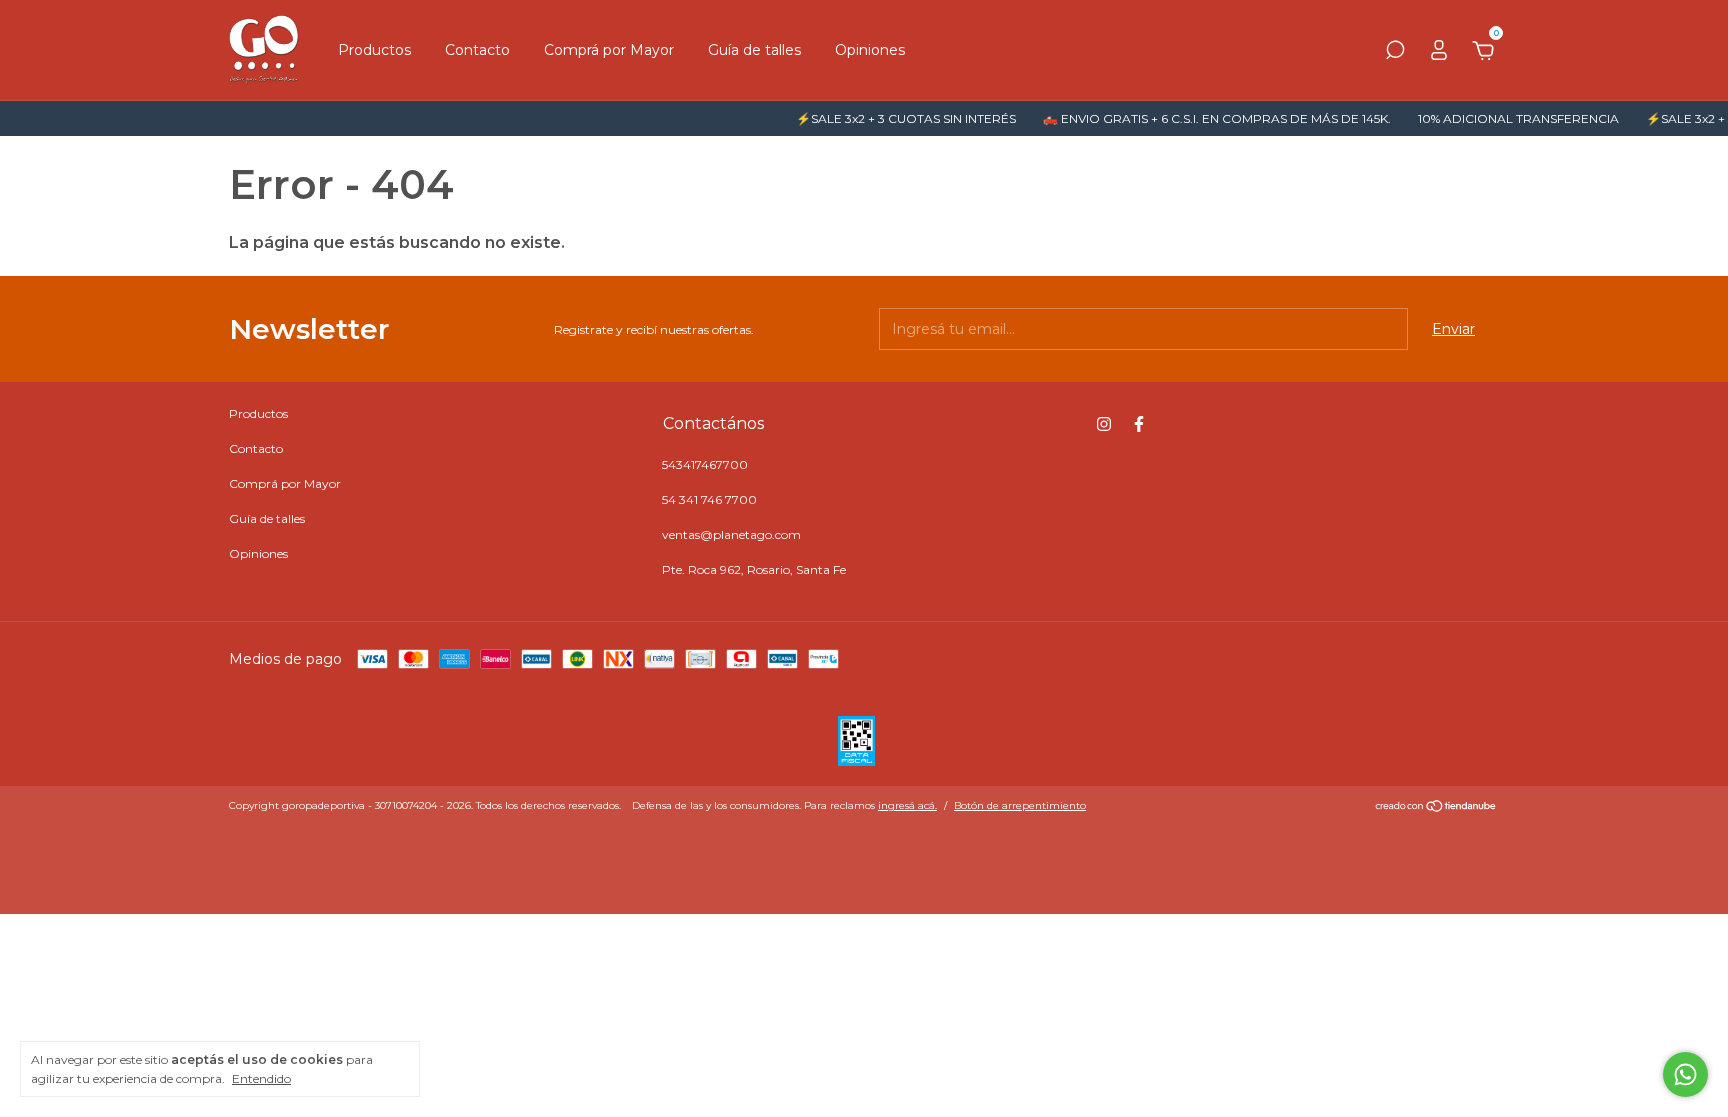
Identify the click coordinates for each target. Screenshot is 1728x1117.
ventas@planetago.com (731, 534)
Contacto (477, 50)
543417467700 (705, 464)
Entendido (261, 1078)
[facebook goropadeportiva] (1139, 424)
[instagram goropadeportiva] (1104, 424)
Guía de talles (754, 50)
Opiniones (870, 50)
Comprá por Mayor (609, 50)
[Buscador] (1395, 53)
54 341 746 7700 (709, 499)
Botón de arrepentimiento (1020, 805)
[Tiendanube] (1436, 808)
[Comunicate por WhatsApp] (1685, 1074)
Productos (374, 50)
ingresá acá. (907, 805)
